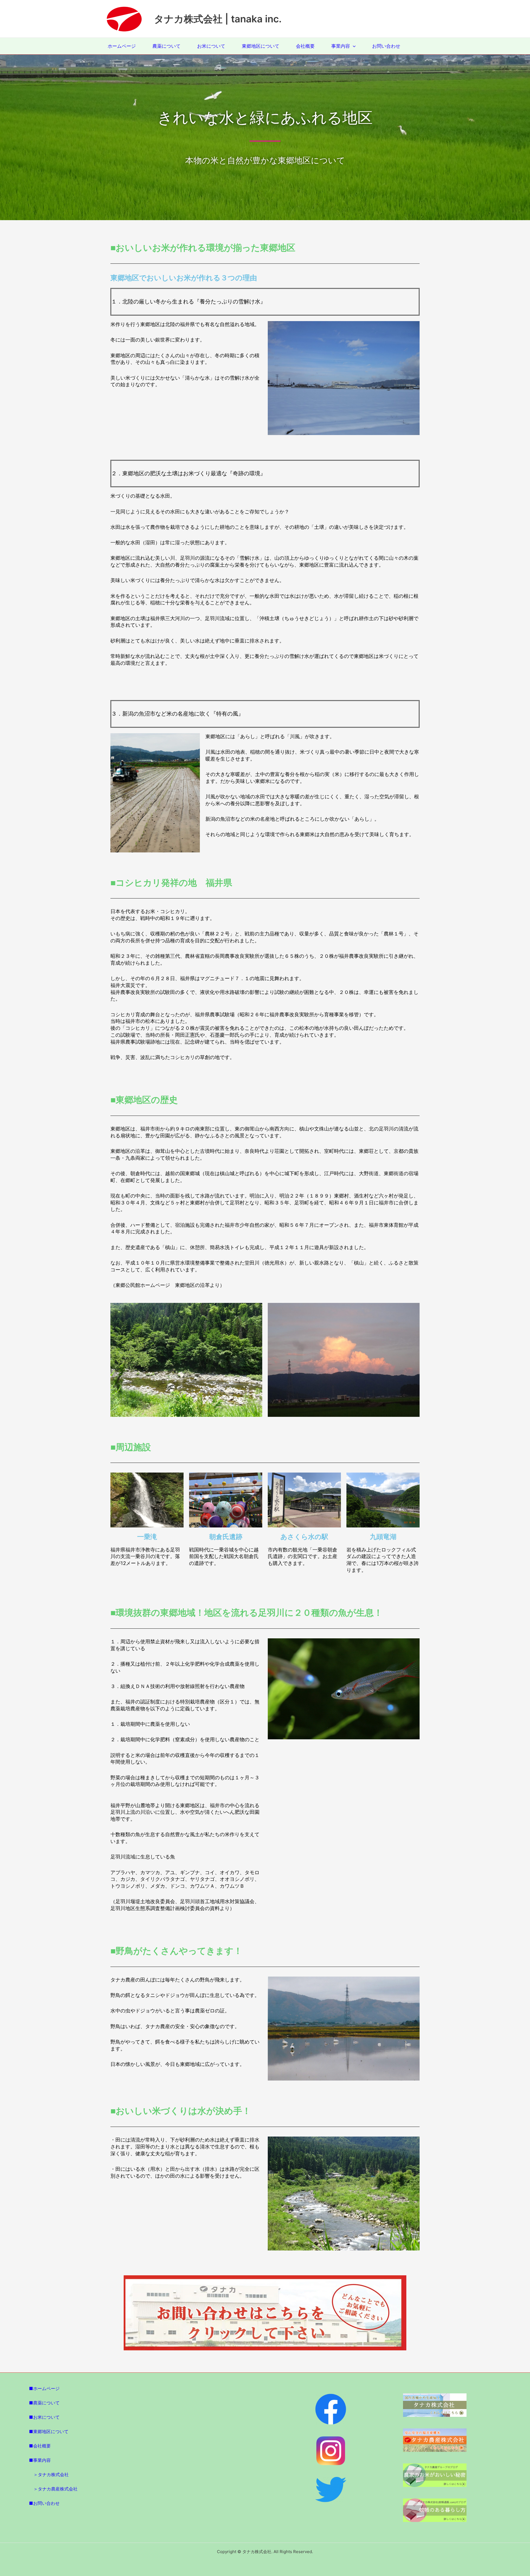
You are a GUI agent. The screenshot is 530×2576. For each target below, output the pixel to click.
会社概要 (305, 46)
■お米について (44, 2417)
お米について (211, 46)
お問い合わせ (386, 46)
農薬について (166, 46)
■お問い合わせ (44, 2503)
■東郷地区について (49, 2431)
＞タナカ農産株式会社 (55, 2489)
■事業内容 (40, 2460)
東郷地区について (261, 46)
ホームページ (122, 46)
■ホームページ (44, 2388)
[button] (353, 46)
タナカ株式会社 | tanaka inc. (218, 19)
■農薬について (44, 2403)
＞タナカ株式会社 (51, 2474)
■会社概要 (40, 2446)
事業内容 (341, 46)
